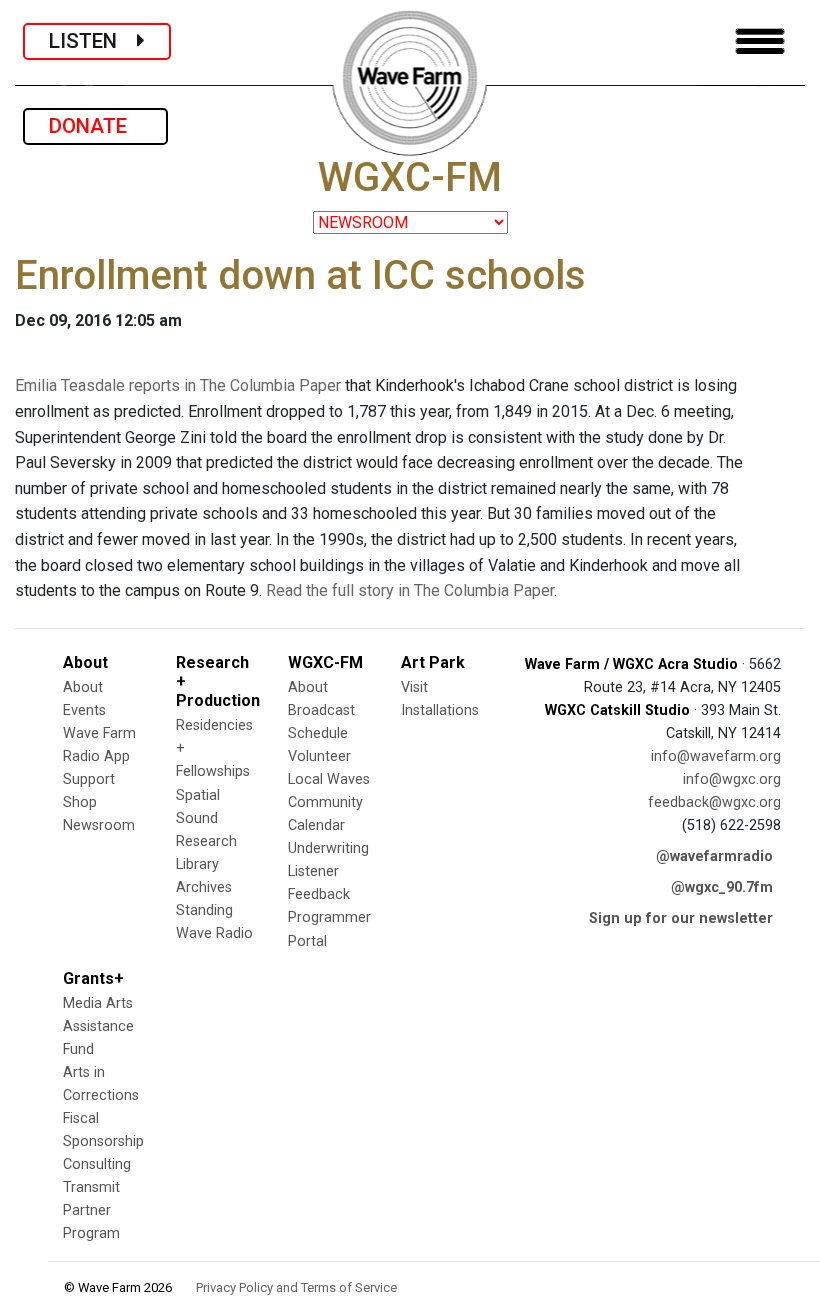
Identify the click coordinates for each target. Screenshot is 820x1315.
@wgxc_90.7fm (722, 887)
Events (84, 710)
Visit (414, 687)
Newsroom (99, 825)
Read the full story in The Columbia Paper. (411, 590)
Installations (440, 710)
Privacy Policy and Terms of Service (296, 1287)
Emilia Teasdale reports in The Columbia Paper (178, 385)
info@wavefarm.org (716, 756)
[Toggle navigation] (760, 41)
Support (89, 779)
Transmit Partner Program (91, 1210)
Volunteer (319, 756)
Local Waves (329, 779)
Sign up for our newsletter (681, 918)
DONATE (95, 126)
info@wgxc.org (732, 779)
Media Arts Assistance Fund (98, 1026)
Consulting (97, 1164)
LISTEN (93, 41)
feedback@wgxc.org (714, 802)
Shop (80, 802)
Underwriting (328, 848)
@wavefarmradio (714, 856)
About (83, 687)
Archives (204, 887)
